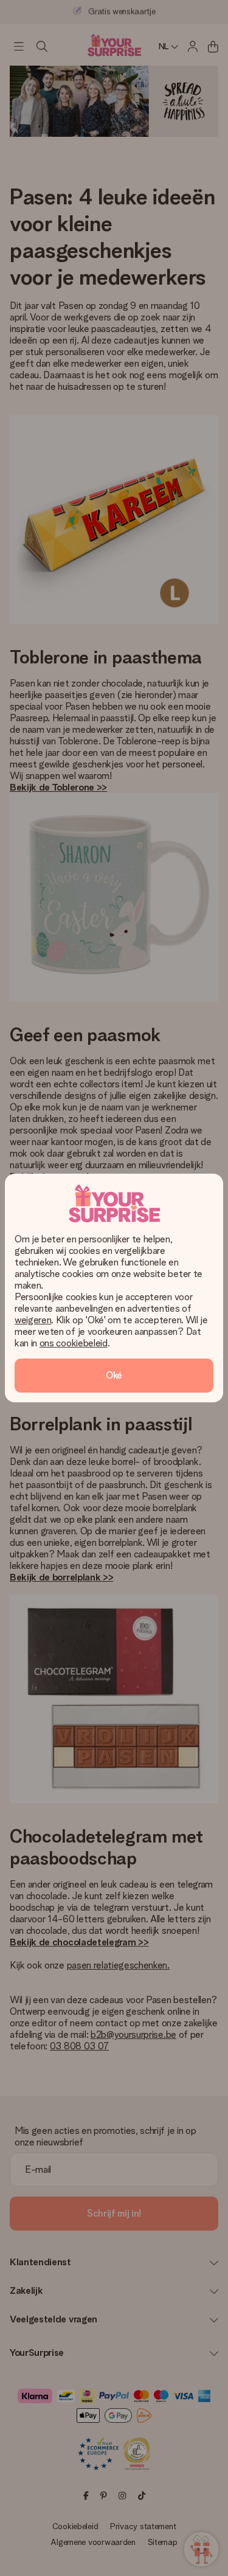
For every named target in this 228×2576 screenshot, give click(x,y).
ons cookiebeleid (74, 1343)
